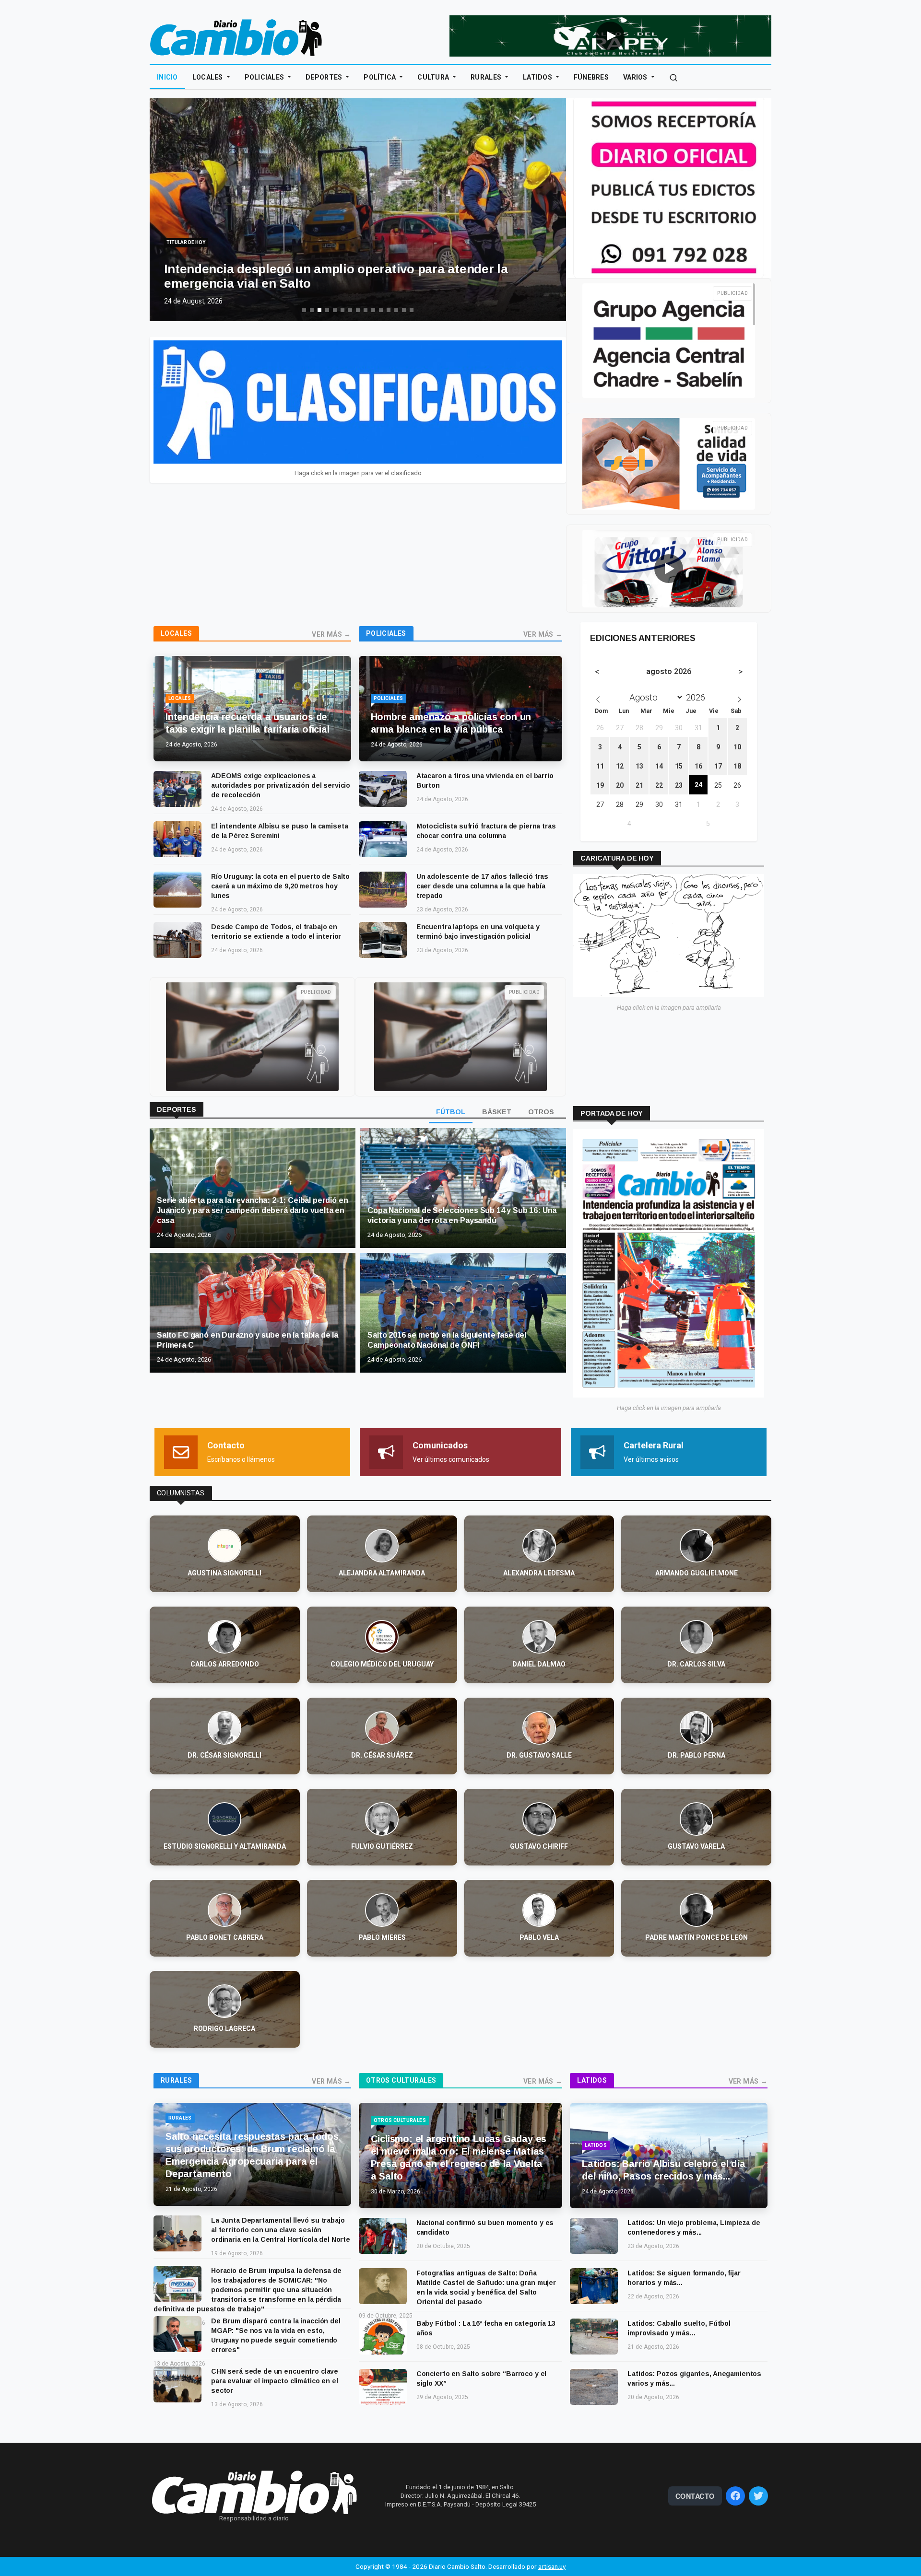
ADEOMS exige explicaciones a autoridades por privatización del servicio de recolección (281, 785)
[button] (164, 220)
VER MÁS (327, 634)
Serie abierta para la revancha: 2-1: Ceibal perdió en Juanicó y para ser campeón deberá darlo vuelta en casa (253, 1210)
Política (381, 77)
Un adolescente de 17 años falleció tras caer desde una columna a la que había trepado (483, 886)
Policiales (265, 77)
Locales (208, 77)
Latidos (538, 77)
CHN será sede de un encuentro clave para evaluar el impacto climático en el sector (275, 2381)
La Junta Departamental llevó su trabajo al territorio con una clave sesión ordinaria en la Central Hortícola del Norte (281, 2230)
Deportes (325, 77)
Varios (636, 77)
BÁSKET (497, 1112)
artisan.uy (552, 2566)
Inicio (167, 77)
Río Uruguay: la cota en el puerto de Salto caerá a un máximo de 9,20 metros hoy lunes (280, 886)
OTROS (541, 1112)
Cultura (434, 77)
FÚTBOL (451, 1112)
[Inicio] (236, 37)
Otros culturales (401, 2080)
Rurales (487, 77)
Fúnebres (591, 77)
